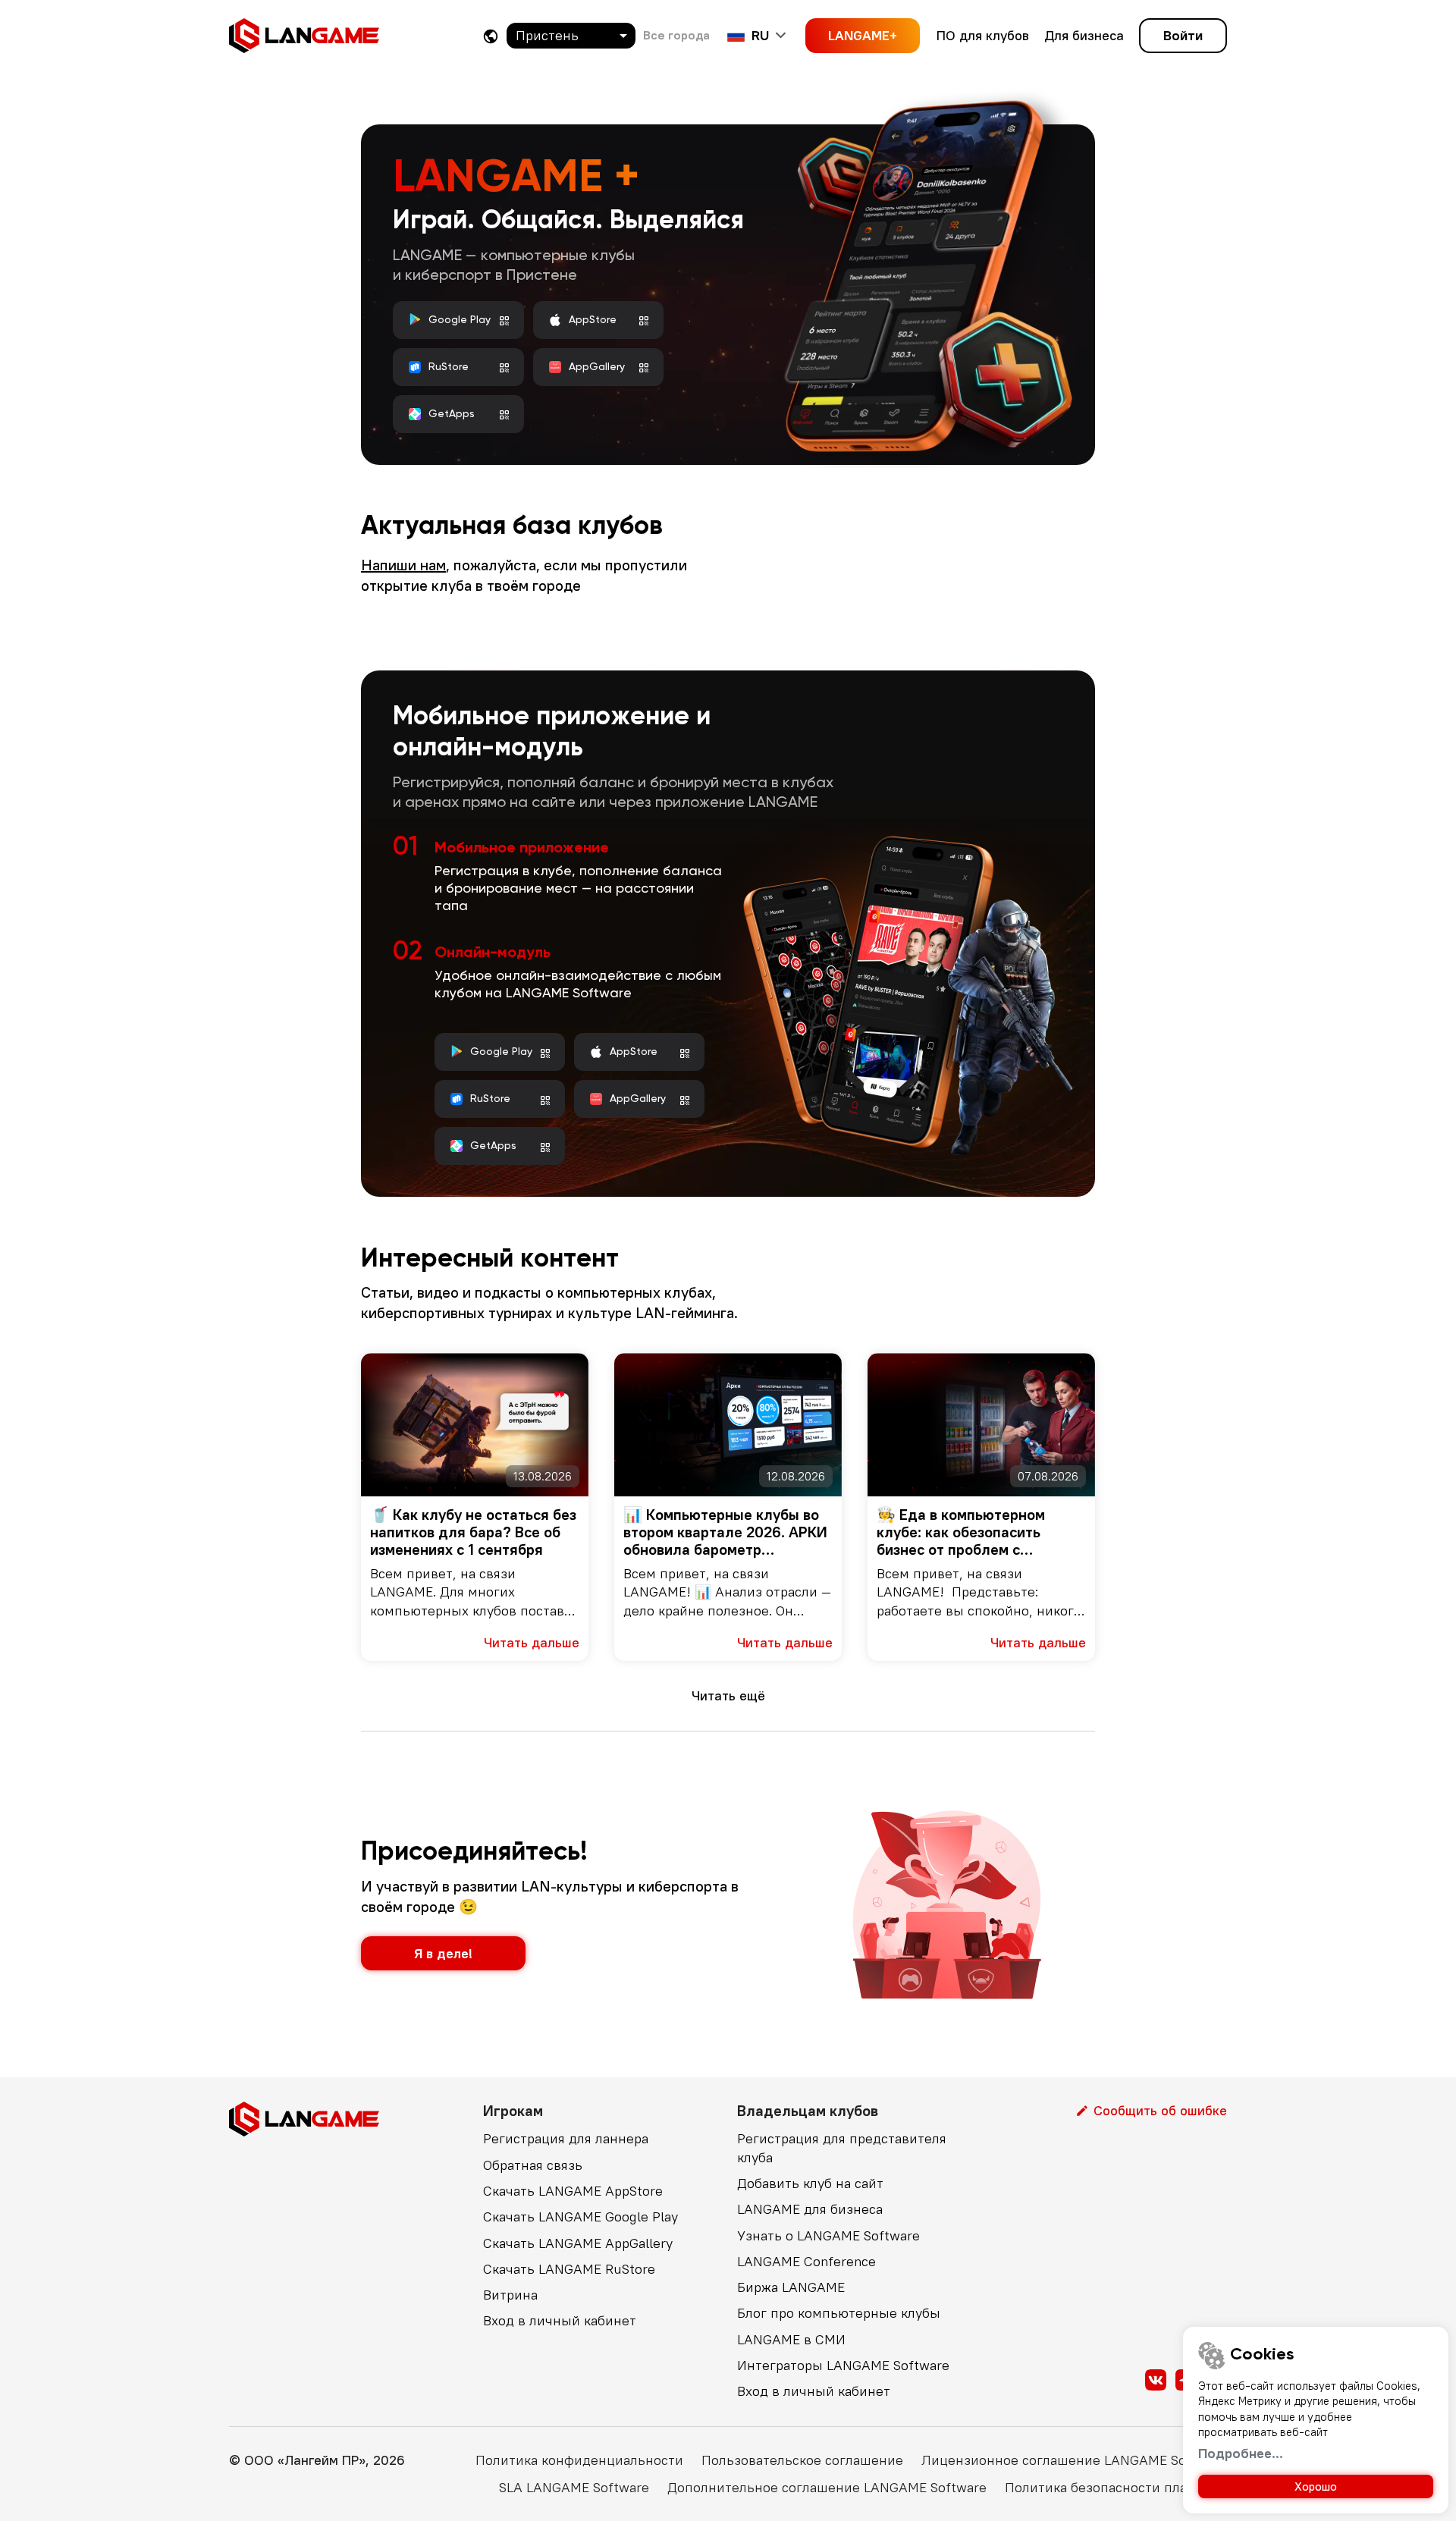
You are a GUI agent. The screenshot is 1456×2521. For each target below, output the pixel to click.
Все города (676, 35)
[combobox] (571, 36)
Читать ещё (728, 1695)
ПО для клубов (983, 35)
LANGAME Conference (806, 2261)
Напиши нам (403, 565)
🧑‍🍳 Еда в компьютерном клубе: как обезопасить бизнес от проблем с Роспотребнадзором (961, 1532)
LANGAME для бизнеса (810, 2209)
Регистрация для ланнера (566, 2138)
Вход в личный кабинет (560, 2320)
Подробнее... (1241, 2453)
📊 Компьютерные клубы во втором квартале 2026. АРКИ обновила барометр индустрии (725, 1532)
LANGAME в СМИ (791, 2339)
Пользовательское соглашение (802, 2460)
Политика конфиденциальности (579, 2460)
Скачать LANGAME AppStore (573, 2191)
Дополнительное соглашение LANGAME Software (827, 2487)
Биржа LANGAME (791, 2287)
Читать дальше (532, 1642)
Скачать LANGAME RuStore (569, 2269)
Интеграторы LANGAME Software (843, 2365)
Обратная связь (533, 2165)
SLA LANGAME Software (574, 2487)
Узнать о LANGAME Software (828, 2235)
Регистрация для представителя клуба (842, 2147)
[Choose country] (491, 36)
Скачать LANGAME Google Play (581, 2216)
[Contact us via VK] (1156, 2380)
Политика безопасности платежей (1116, 2487)
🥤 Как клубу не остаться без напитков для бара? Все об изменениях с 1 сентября (473, 1532)
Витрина (510, 2295)
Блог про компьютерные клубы (839, 2313)
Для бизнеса (1084, 35)
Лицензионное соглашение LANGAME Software (1074, 2460)
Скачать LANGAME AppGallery (578, 2243)
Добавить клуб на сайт (810, 2183)
